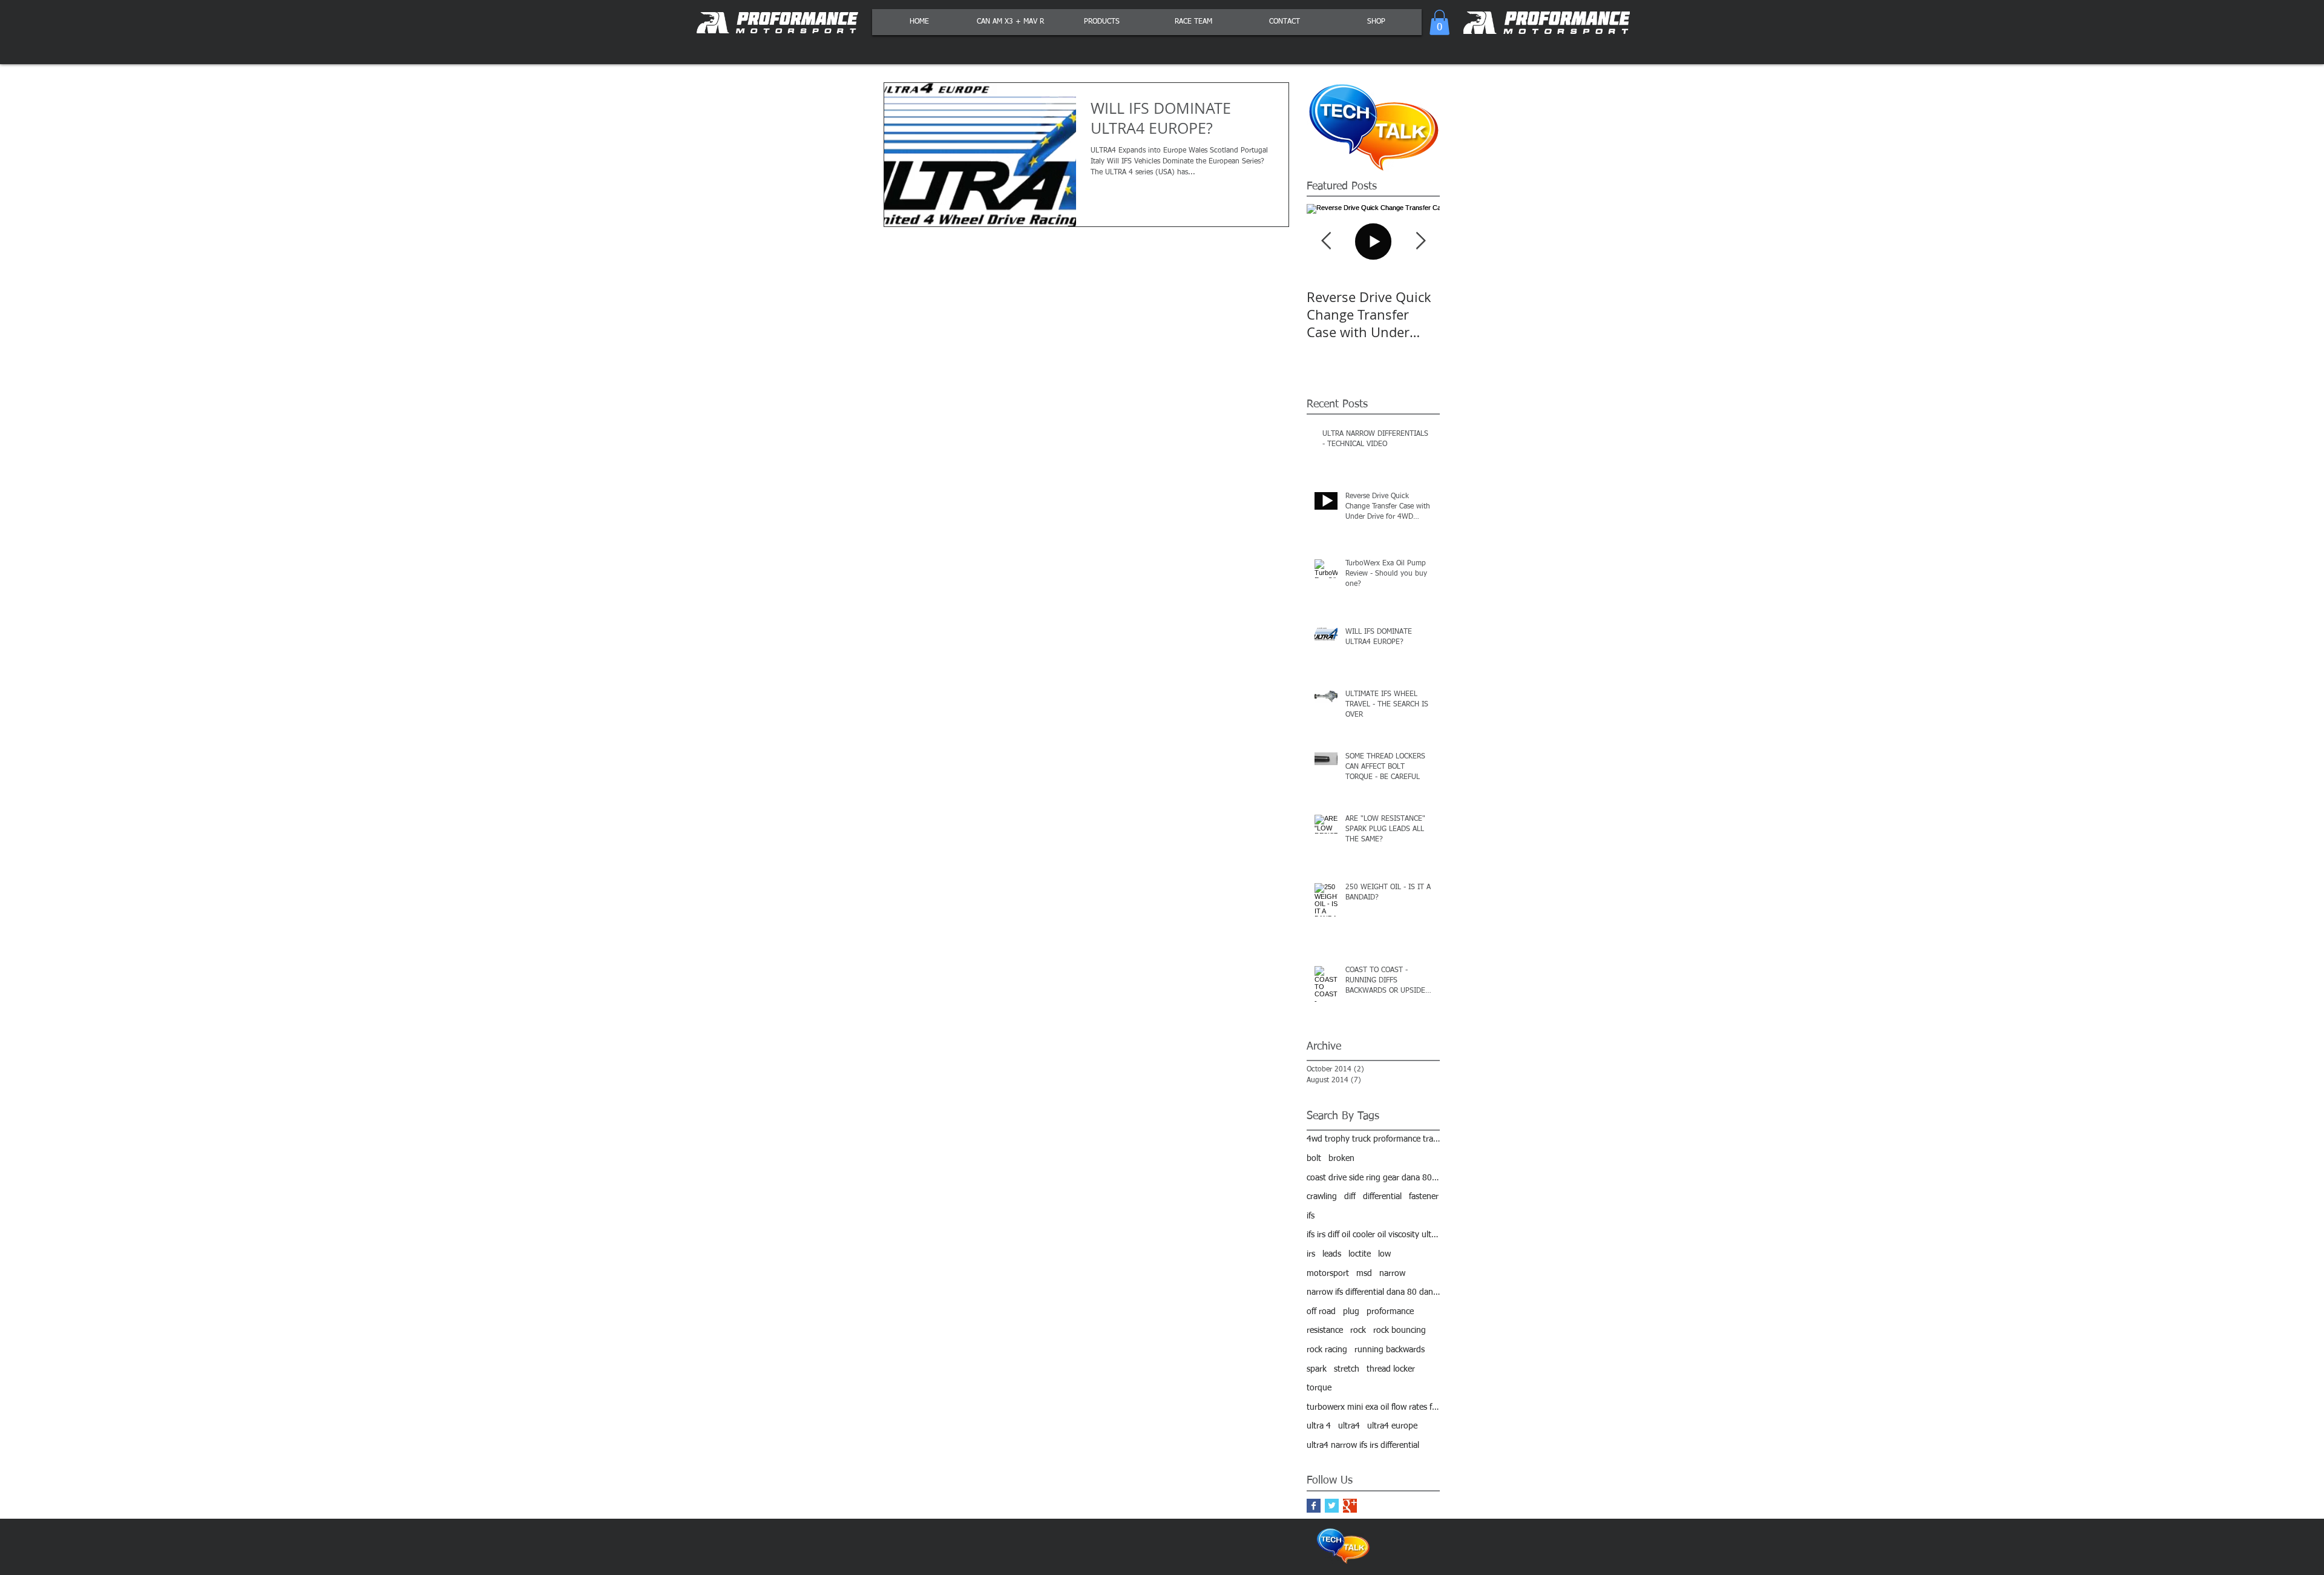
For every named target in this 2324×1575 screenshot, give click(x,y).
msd (1364, 1274)
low (1384, 1254)
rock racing (1327, 1350)
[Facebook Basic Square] (1314, 1506)
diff (1350, 1197)
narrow (1392, 1274)
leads (1332, 1254)
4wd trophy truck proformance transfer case (1373, 1139)
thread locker (1391, 1369)
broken (1341, 1159)
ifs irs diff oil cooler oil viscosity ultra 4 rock (1373, 1235)
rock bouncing (1400, 1330)
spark (1317, 1369)
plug (1351, 1312)
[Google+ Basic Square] (1350, 1506)
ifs (1311, 1216)
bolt (1314, 1159)
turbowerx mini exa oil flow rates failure (1373, 1407)
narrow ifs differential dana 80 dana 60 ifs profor (1373, 1292)
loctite (1360, 1254)
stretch (1347, 1369)
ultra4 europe (1392, 1426)
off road (1321, 1312)
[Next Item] (1420, 241)
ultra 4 (1319, 1426)
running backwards (1390, 1350)
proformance (1390, 1312)
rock (1358, 1330)
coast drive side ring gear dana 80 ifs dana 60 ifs (1373, 1178)
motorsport (1328, 1274)
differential (1382, 1197)
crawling (1322, 1197)
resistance (1325, 1330)
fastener (1424, 1197)
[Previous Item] (1326, 241)
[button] (1439, 22)
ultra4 (1349, 1426)
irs (1311, 1254)
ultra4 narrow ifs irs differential (1363, 1445)
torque (1319, 1388)
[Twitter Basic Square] (1332, 1506)
